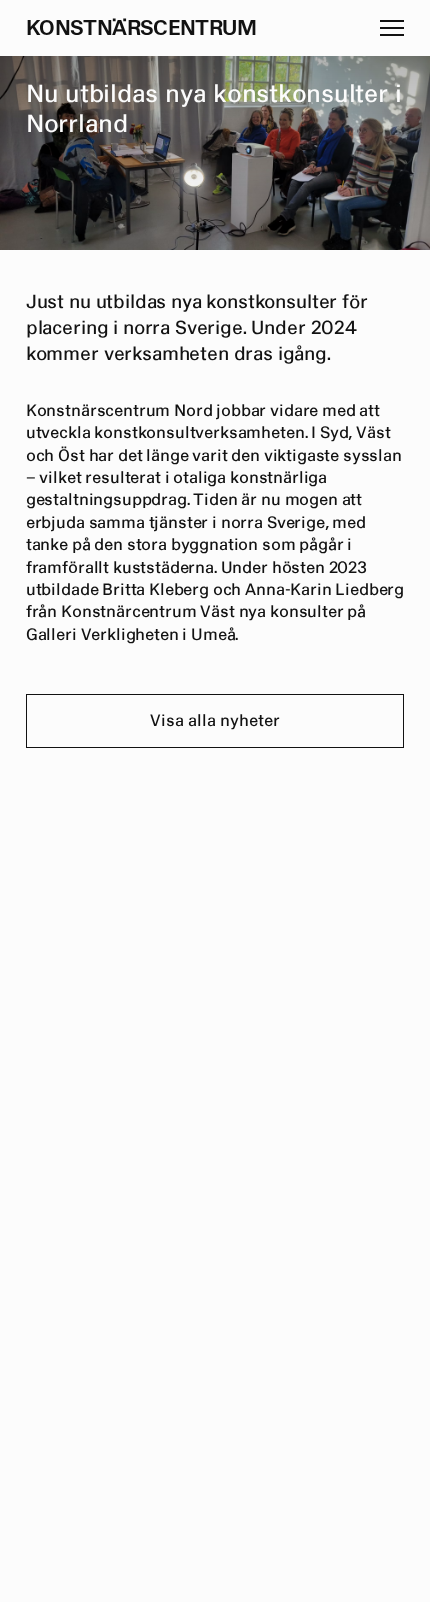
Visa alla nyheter (215, 721)
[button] (392, 28)
